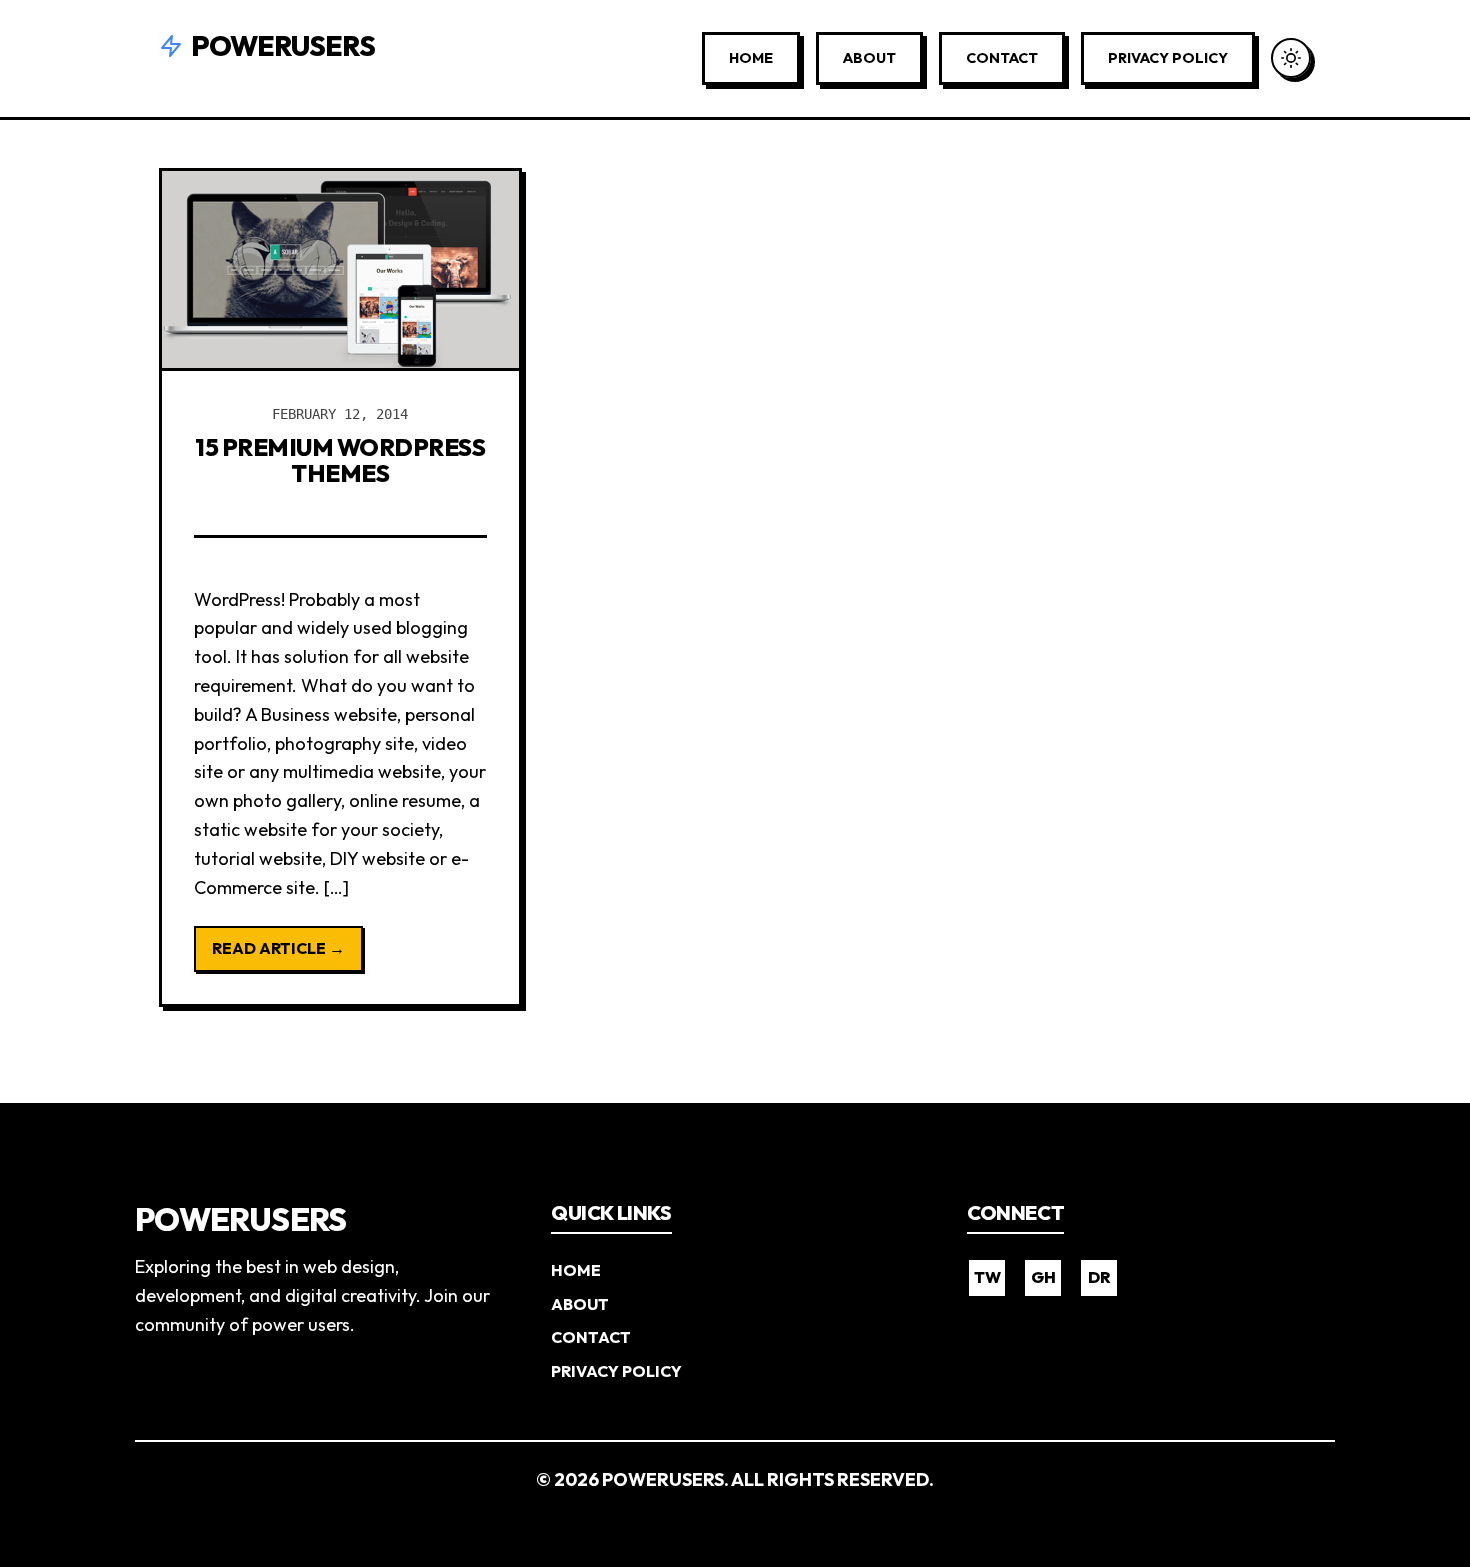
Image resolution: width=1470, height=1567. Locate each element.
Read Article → (278, 948)
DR (1099, 1277)
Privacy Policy (1168, 58)
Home (751, 58)
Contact (1002, 58)
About (869, 58)
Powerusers (283, 45)
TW (987, 1277)
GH (1043, 1277)
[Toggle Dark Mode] (1291, 58)
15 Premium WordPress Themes (340, 460)
